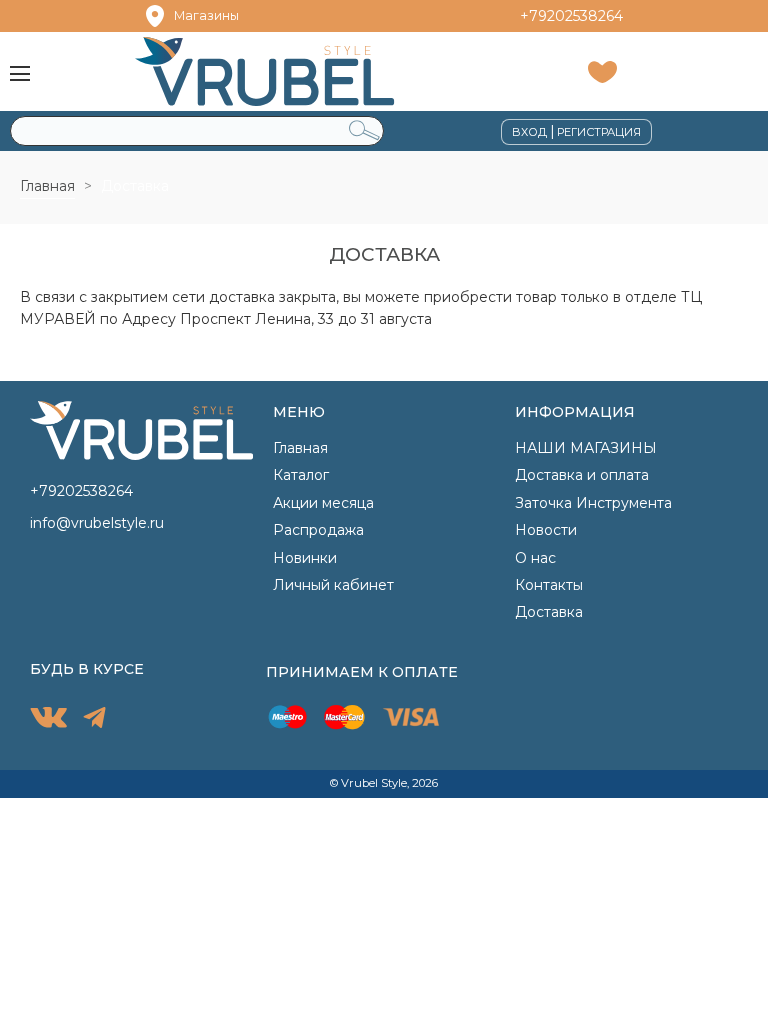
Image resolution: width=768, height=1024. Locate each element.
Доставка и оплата (582, 475)
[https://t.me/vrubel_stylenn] (94, 720)
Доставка (549, 612)
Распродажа (318, 530)
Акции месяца (323, 503)
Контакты (549, 585)
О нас (535, 558)
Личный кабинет (333, 585)
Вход (529, 132)
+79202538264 (571, 16)
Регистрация (599, 132)
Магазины (206, 15)
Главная (47, 186)
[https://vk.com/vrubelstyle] (48, 720)
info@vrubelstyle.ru (97, 523)
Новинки (305, 558)
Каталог (301, 475)
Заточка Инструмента (593, 503)
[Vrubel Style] (291, 71)
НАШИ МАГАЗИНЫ (586, 448)
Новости (546, 530)
